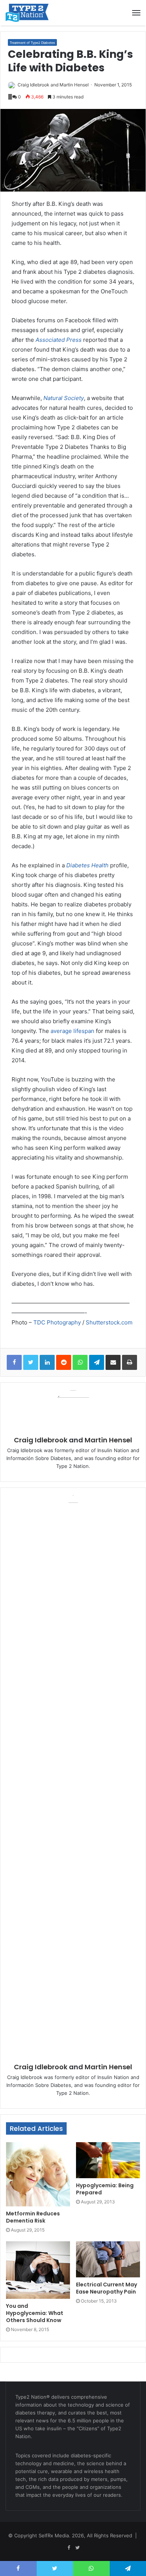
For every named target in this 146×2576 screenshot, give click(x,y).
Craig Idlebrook (34, 85)
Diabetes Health (87, 865)
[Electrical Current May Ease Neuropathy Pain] (108, 2259)
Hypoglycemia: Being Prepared (105, 2189)
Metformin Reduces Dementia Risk (33, 2217)
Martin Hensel (74, 85)
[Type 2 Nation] (32, 13)
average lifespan (72, 1031)
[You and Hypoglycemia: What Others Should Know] (38, 2270)
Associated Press (59, 340)
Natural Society (64, 398)
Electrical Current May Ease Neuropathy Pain (107, 2288)
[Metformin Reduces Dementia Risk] (38, 2174)
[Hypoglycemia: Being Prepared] (108, 2160)
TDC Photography (57, 1322)
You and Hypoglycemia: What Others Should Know (35, 2313)
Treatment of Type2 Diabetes (32, 43)
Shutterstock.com (109, 1322)
